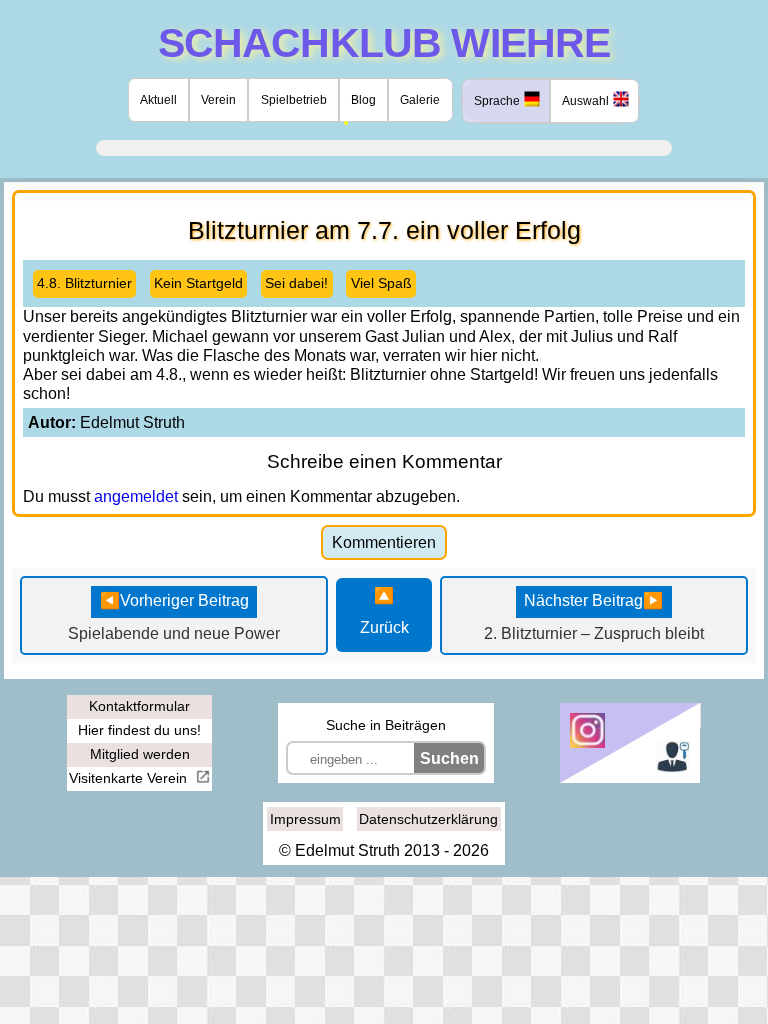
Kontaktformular (139, 706)
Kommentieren (384, 542)
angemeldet (136, 496)
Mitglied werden (140, 754)
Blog (363, 100)
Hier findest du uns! (139, 730)
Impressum (305, 819)
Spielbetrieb (294, 100)
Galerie (420, 100)
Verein (218, 100)
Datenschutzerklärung (428, 819)
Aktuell (158, 100)
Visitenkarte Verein (130, 778)
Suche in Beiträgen (386, 725)
